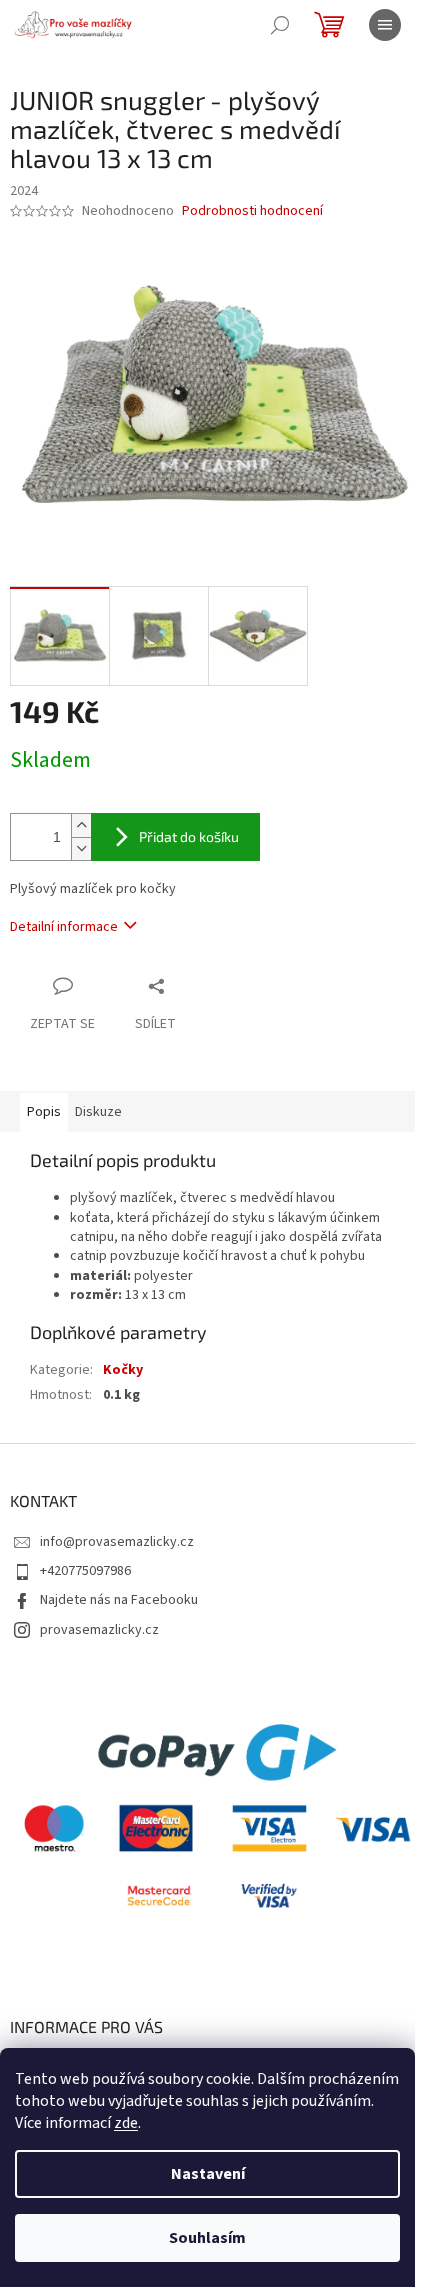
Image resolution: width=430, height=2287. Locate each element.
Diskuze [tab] (98, 1112)
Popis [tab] (44, 1112)
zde (126, 2123)
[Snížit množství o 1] (81, 848)
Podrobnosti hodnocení (252, 211)
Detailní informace (64, 927)
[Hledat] (280, 25)
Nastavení (208, 2174)
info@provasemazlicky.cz (117, 1542)
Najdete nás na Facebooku (119, 1600)
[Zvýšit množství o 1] (81, 825)
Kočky (123, 1370)
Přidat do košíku (189, 836)
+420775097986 (85, 1571)
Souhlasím (207, 2238)
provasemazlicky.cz (99, 1630)
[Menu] (385, 25)
